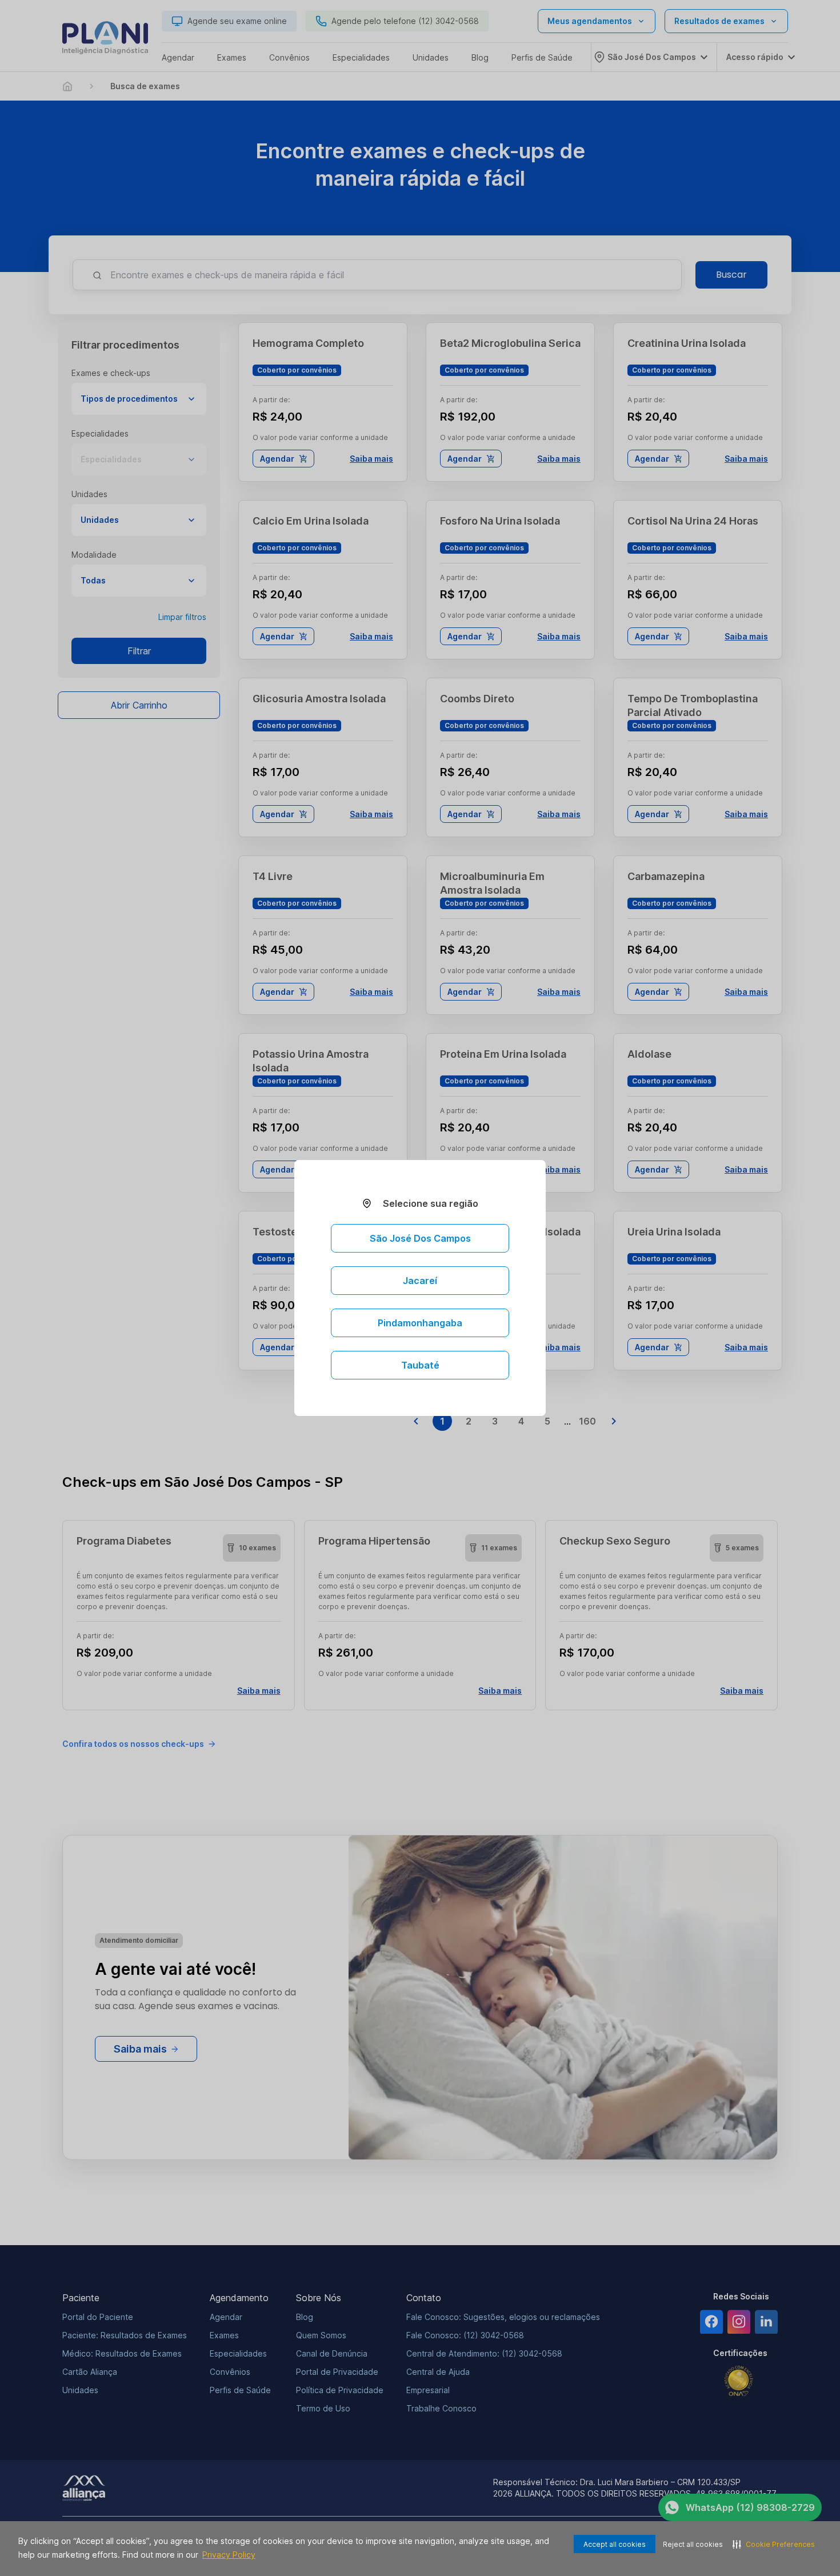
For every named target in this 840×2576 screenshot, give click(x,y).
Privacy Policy (229, 2555)
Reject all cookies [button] (693, 2544)
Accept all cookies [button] (615, 2544)
